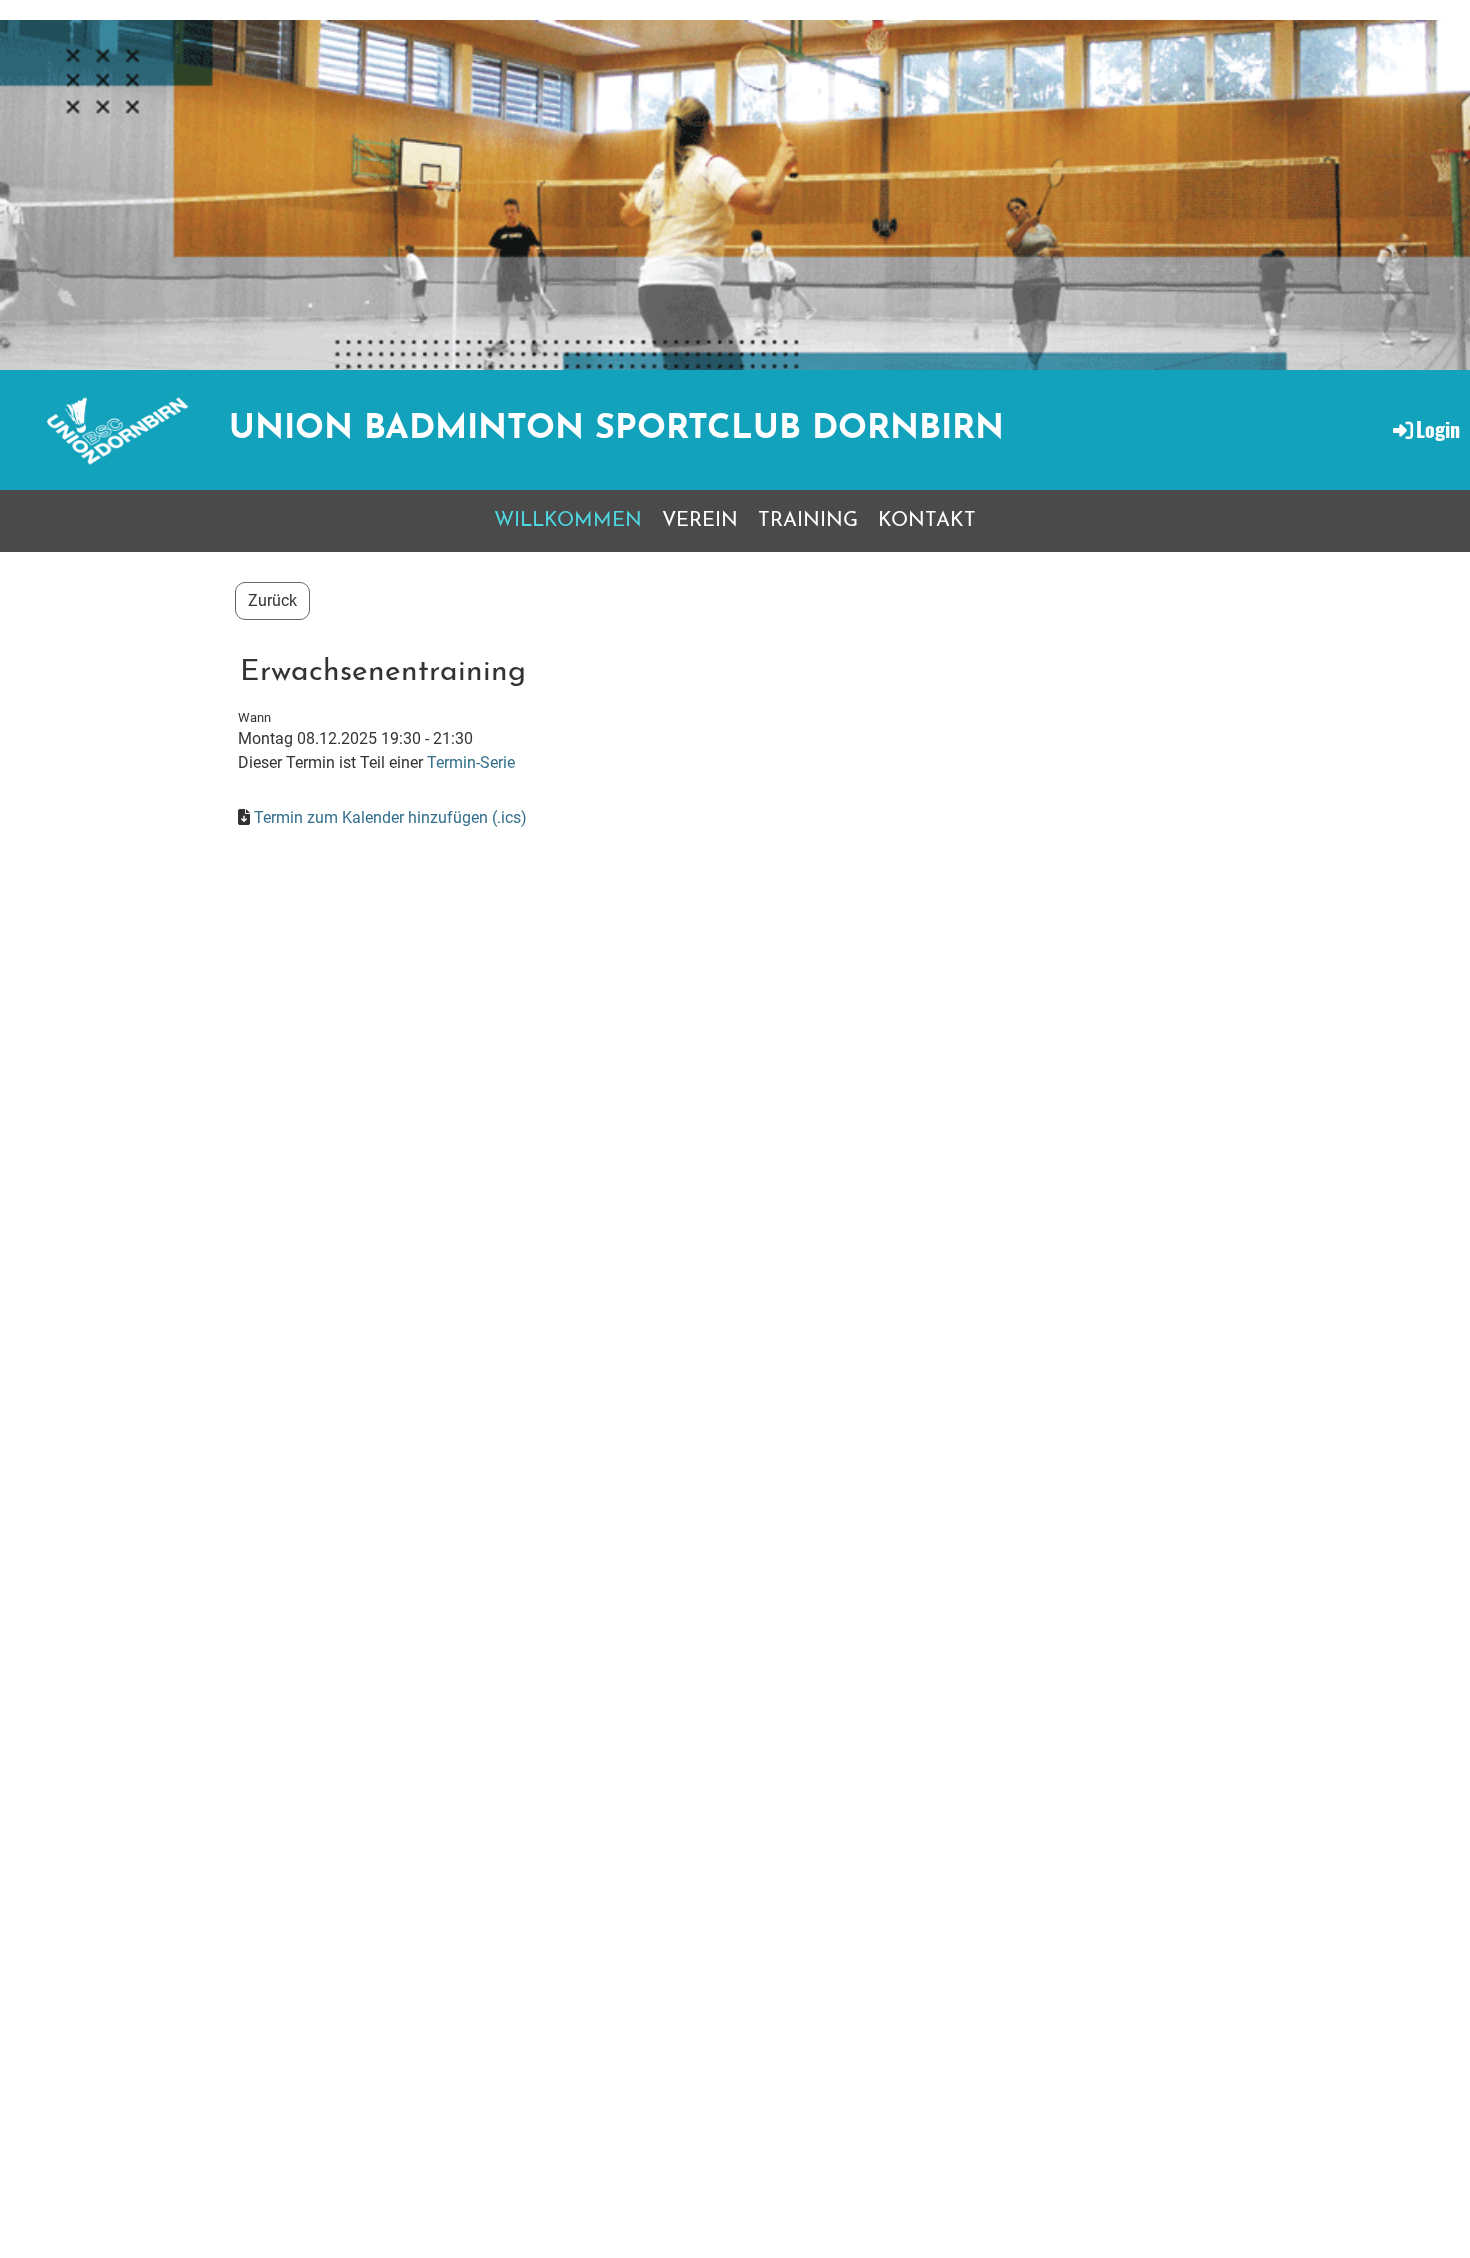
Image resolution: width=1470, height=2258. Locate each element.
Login (1438, 429)
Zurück (272, 600)
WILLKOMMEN (568, 521)
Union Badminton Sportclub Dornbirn (616, 429)
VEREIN (700, 521)
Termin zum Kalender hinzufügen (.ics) (390, 817)
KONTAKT (927, 521)
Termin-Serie (471, 762)
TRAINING (808, 521)
